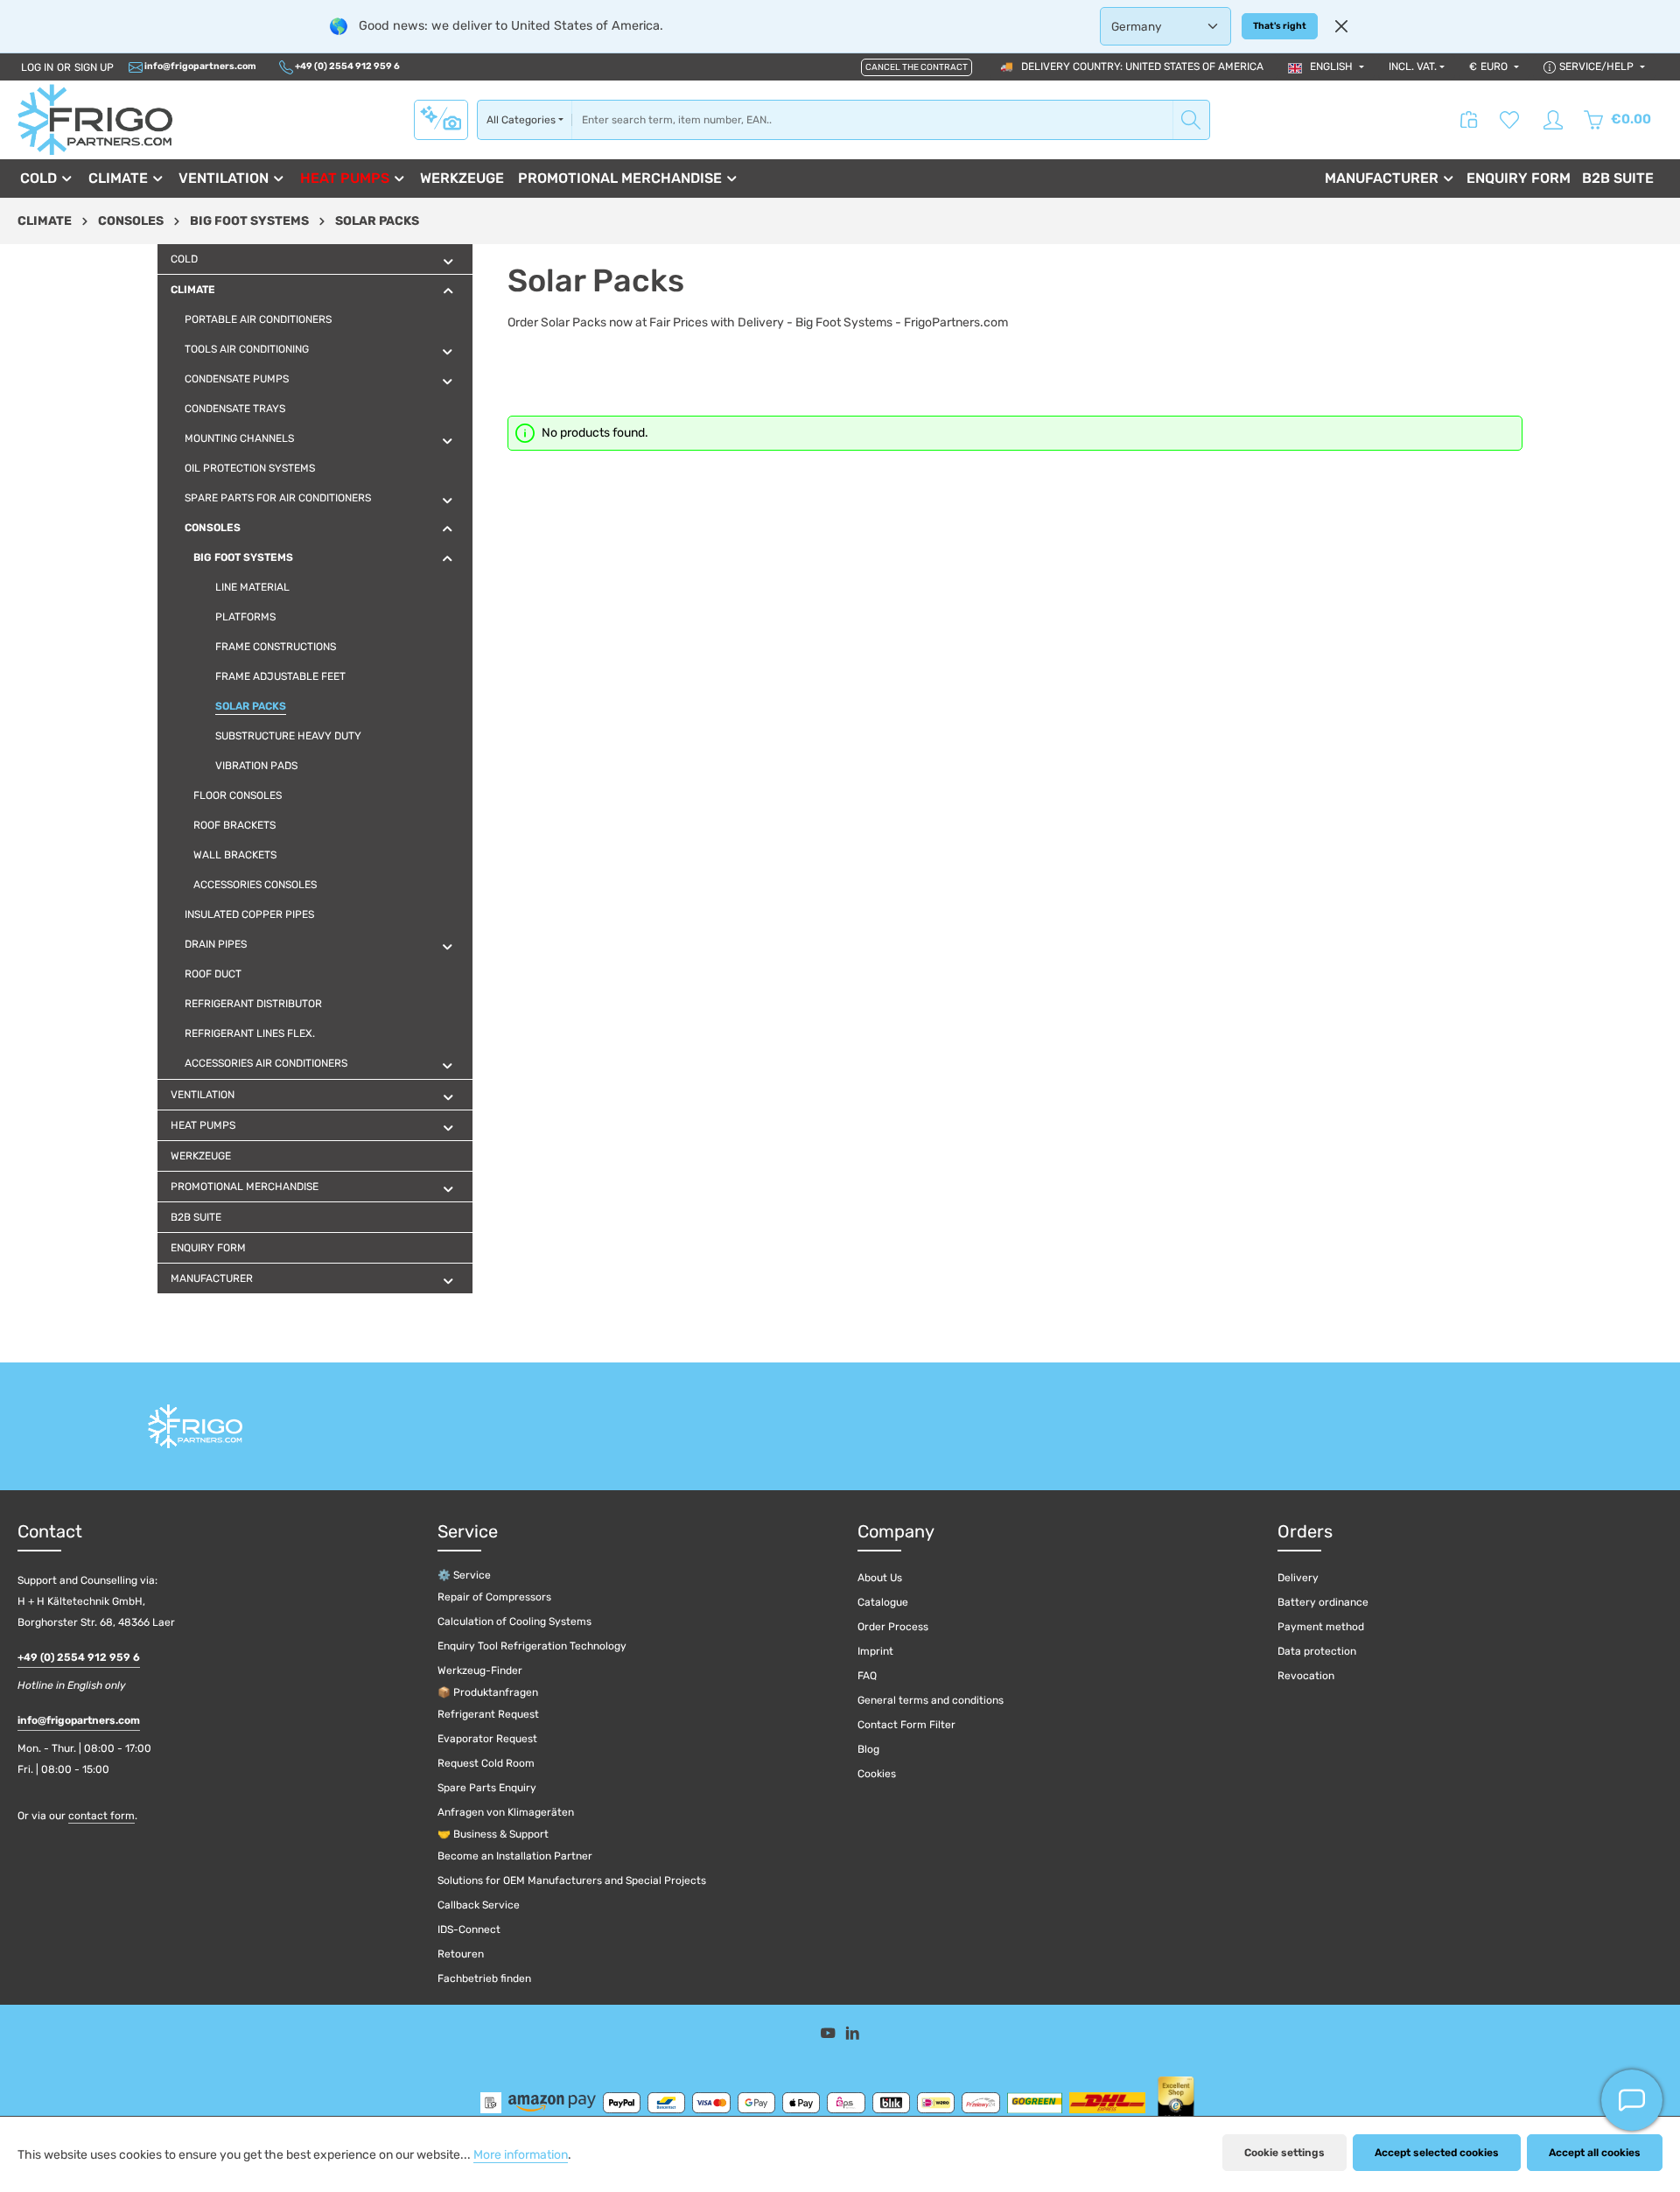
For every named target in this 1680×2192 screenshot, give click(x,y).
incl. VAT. (1413, 67)
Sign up (94, 67)
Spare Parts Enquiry (487, 1788)
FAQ (867, 1676)
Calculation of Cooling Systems (514, 1621)
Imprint (875, 1651)
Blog (868, 1749)
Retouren (461, 1954)
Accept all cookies (1595, 2153)
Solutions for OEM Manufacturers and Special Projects (572, 1880)
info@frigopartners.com (199, 66)
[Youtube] (829, 2036)
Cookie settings (1284, 2153)
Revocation (1306, 1676)
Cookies (877, 1774)
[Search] (1191, 120)
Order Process (893, 1627)
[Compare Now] (1469, 120)
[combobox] (872, 120)
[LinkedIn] (853, 2036)
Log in (37, 67)
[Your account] (1553, 120)
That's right (1280, 26)
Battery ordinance (1323, 1602)
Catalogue (883, 1602)
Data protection (1317, 1651)
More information (521, 2155)
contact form (101, 1816)
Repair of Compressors (494, 1597)
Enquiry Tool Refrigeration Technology (532, 1646)
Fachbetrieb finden (484, 1978)
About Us (880, 1578)
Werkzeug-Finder (480, 1670)
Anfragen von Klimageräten (506, 1812)
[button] (448, 261)
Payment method (1321, 1627)
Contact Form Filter (906, 1725)
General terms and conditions (931, 1700)
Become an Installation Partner (515, 1856)
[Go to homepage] (95, 119)
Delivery (1298, 1578)
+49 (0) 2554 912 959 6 (346, 66)
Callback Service (479, 1905)
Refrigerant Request (488, 1714)
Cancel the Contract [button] (917, 67)
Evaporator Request (487, 1739)
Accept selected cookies (1437, 2153)
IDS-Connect (469, 1929)
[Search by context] (441, 119)
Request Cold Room (486, 1763)
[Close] (1341, 26)
